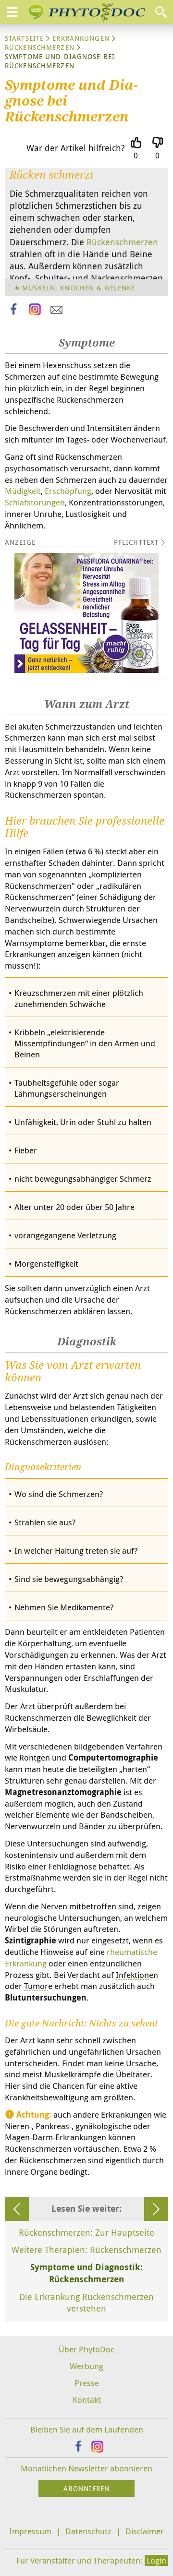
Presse (87, 2383)
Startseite (24, 38)
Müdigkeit (23, 491)
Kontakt (87, 2400)
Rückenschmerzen (40, 47)
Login (156, 2560)
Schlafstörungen (35, 502)
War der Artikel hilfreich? (76, 148)
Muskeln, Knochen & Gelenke (79, 288)
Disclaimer (145, 2531)
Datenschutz (88, 2531)
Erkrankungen (81, 38)
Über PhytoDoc (86, 2349)
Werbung (86, 2366)
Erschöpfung (68, 491)
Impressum (30, 2531)
